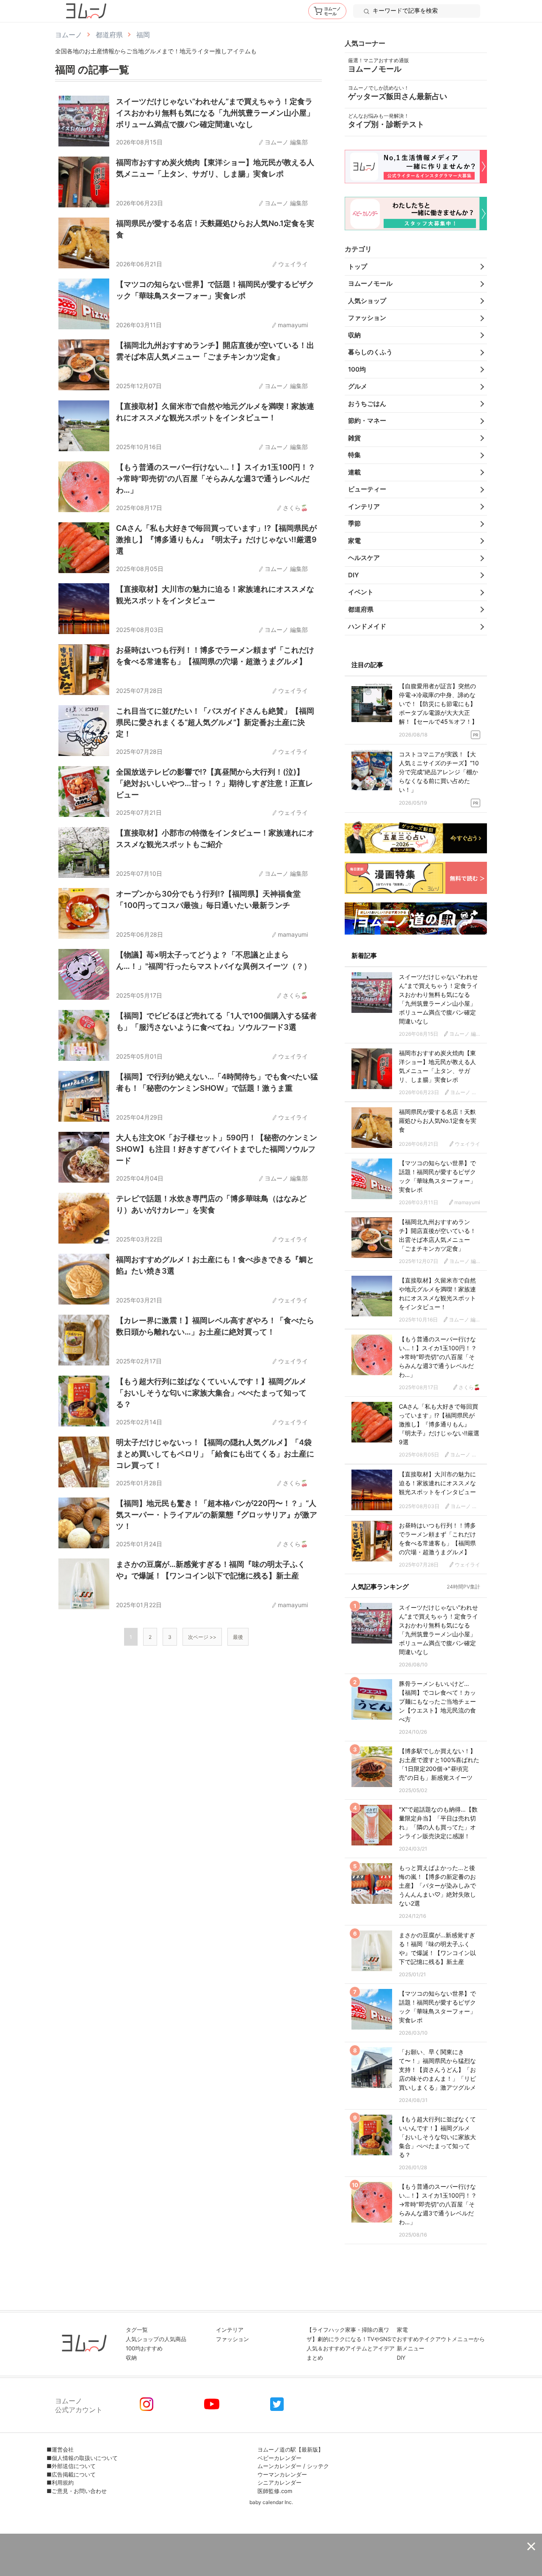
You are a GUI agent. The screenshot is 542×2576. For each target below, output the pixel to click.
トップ (358, 266)
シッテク (318, 2466)
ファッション (367, 318)
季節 (354, 523)
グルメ (358, 386)
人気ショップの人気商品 (156, 2339)
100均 (357, 369)
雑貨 (354, 438)
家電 (354, 541)
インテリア (364, 506)
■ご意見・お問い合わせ (77, 2491)
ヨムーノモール (370, 283)
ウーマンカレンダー (282, 2474)
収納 (354, 335)
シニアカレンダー (279, 2482)
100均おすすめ (144, 2348)
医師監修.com (275, 2491)
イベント (361, 592)
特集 (354, 455)
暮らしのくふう (370, 352)
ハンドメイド (367, 626)
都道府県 (361, 609)
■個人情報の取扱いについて (82, 2458)
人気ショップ (367, 301)
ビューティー (367, 489)
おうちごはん (367, 404)
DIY (354, 575)
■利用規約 (60, 2482)
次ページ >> (202, 1637)
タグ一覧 (137, 2330)
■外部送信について (71, 2466)
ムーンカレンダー (279, 2466)
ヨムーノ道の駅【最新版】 (290, 2449)
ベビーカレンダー (279, 2458)
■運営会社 (60, 2449)
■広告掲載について (71, 2474)
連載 (354, 472)
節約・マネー (367, 421)
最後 (238, 1637)
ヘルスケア (364, 558)
